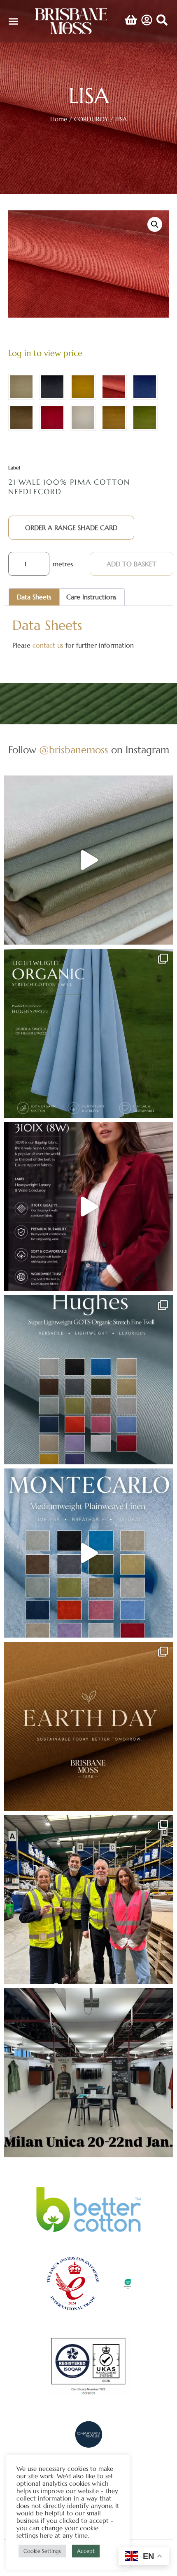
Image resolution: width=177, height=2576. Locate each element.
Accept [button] (86, 2551)
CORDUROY (91, 119)
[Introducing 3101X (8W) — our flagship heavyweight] (88, 1207)
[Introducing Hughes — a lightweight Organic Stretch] (88, 1033)
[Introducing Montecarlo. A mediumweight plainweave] (88, 1553)
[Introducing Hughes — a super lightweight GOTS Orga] (88, 1380)
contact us (48, 645)
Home (59, 119)
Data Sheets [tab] (34, 597)
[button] (14, 21)
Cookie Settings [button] (42, 2551)
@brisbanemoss (74, 750)
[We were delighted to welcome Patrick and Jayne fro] (88, 1900)
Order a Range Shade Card (71, 528)
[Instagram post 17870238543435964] (88, 2073)
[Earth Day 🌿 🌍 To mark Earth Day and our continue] (88, 1726)
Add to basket (132, 564)
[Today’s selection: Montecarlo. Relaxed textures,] (88, 860)
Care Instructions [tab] (91, 597)
